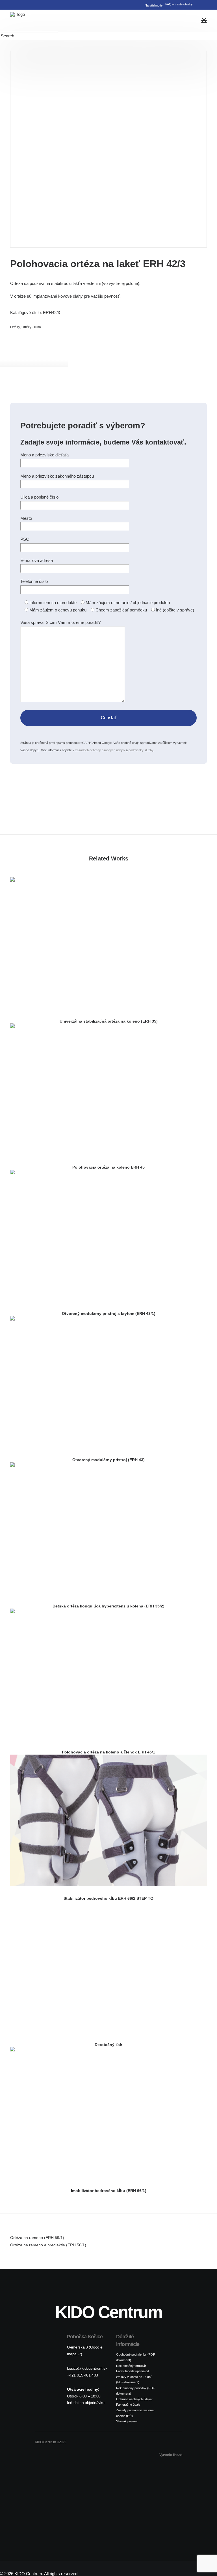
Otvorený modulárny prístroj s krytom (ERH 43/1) (109, 1313)
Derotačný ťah (108, 2045)
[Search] (29, 36)
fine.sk (178, 2455)
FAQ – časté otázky (179, 4)
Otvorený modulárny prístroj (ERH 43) (108, 1460)
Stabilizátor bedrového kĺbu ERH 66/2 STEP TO (108, 1898)
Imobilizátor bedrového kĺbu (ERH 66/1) (109, 2191)
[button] (204, 3)
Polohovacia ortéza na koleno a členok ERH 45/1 (108, 1752)
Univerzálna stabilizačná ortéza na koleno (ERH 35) (109, 1021)
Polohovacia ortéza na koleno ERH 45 (108, 1167)
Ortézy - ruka (31, 327)
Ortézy (15, 327)
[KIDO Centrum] (19, 21)
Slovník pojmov (127, 2421)
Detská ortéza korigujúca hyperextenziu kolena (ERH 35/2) (108, 1606)
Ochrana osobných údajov (134, 2399)
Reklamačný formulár (131, 2366)
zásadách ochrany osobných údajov (100, 750)
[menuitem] (152, 5)
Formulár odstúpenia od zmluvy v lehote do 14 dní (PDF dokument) (134, 2377)
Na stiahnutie (154, 5)
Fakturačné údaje (128, 2404)
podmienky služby (141, 750)
